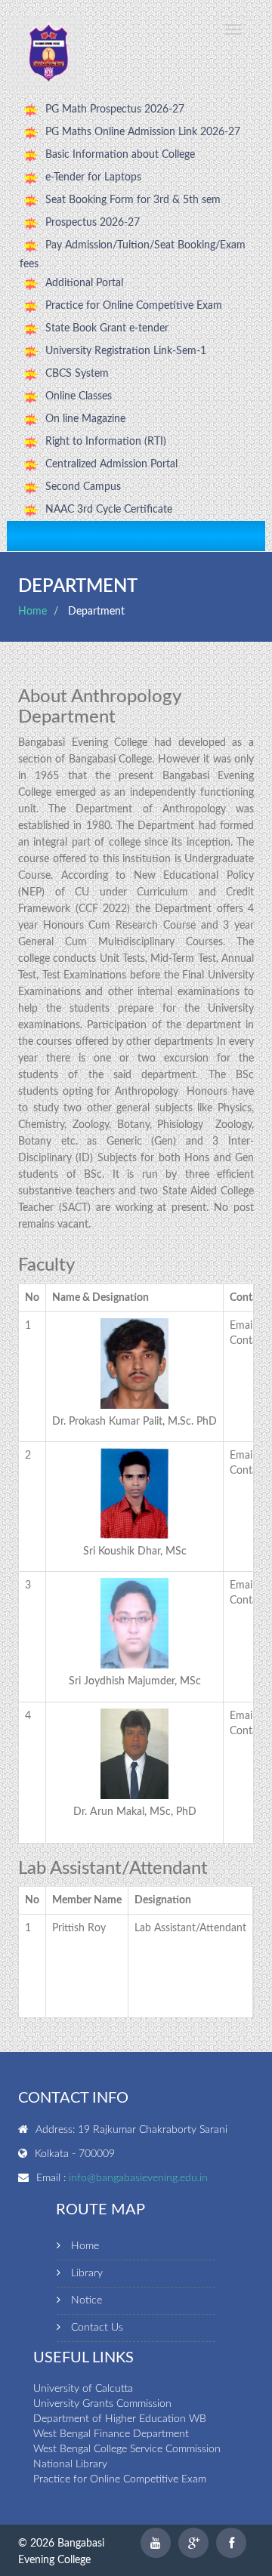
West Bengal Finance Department (111, 2434)
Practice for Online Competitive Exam (134, 306)
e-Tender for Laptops (93, 177)
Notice (87, 2300)
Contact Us (97, 2328)
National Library (70, 2464)
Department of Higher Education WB (120, 2419)
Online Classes (79, 396)
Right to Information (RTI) (106, 442)
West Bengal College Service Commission (127, 2449)
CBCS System (77, 374)
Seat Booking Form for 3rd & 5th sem (133, 200)
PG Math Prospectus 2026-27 (115, 109)
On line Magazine (85, 419)
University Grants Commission (102, 2404)
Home (32, 612)
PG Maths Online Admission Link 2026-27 (143, 132)
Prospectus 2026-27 (93, 223)
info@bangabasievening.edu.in (138, 2178)
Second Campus (83, 487)
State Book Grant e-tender (107, 328)
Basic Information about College (120, 155)
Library (87, 2273)
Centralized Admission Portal (111, 464)
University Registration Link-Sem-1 (126, 351)
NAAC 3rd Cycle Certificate (109, 510)
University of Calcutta (83, 2389)
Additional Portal (84, 283)
